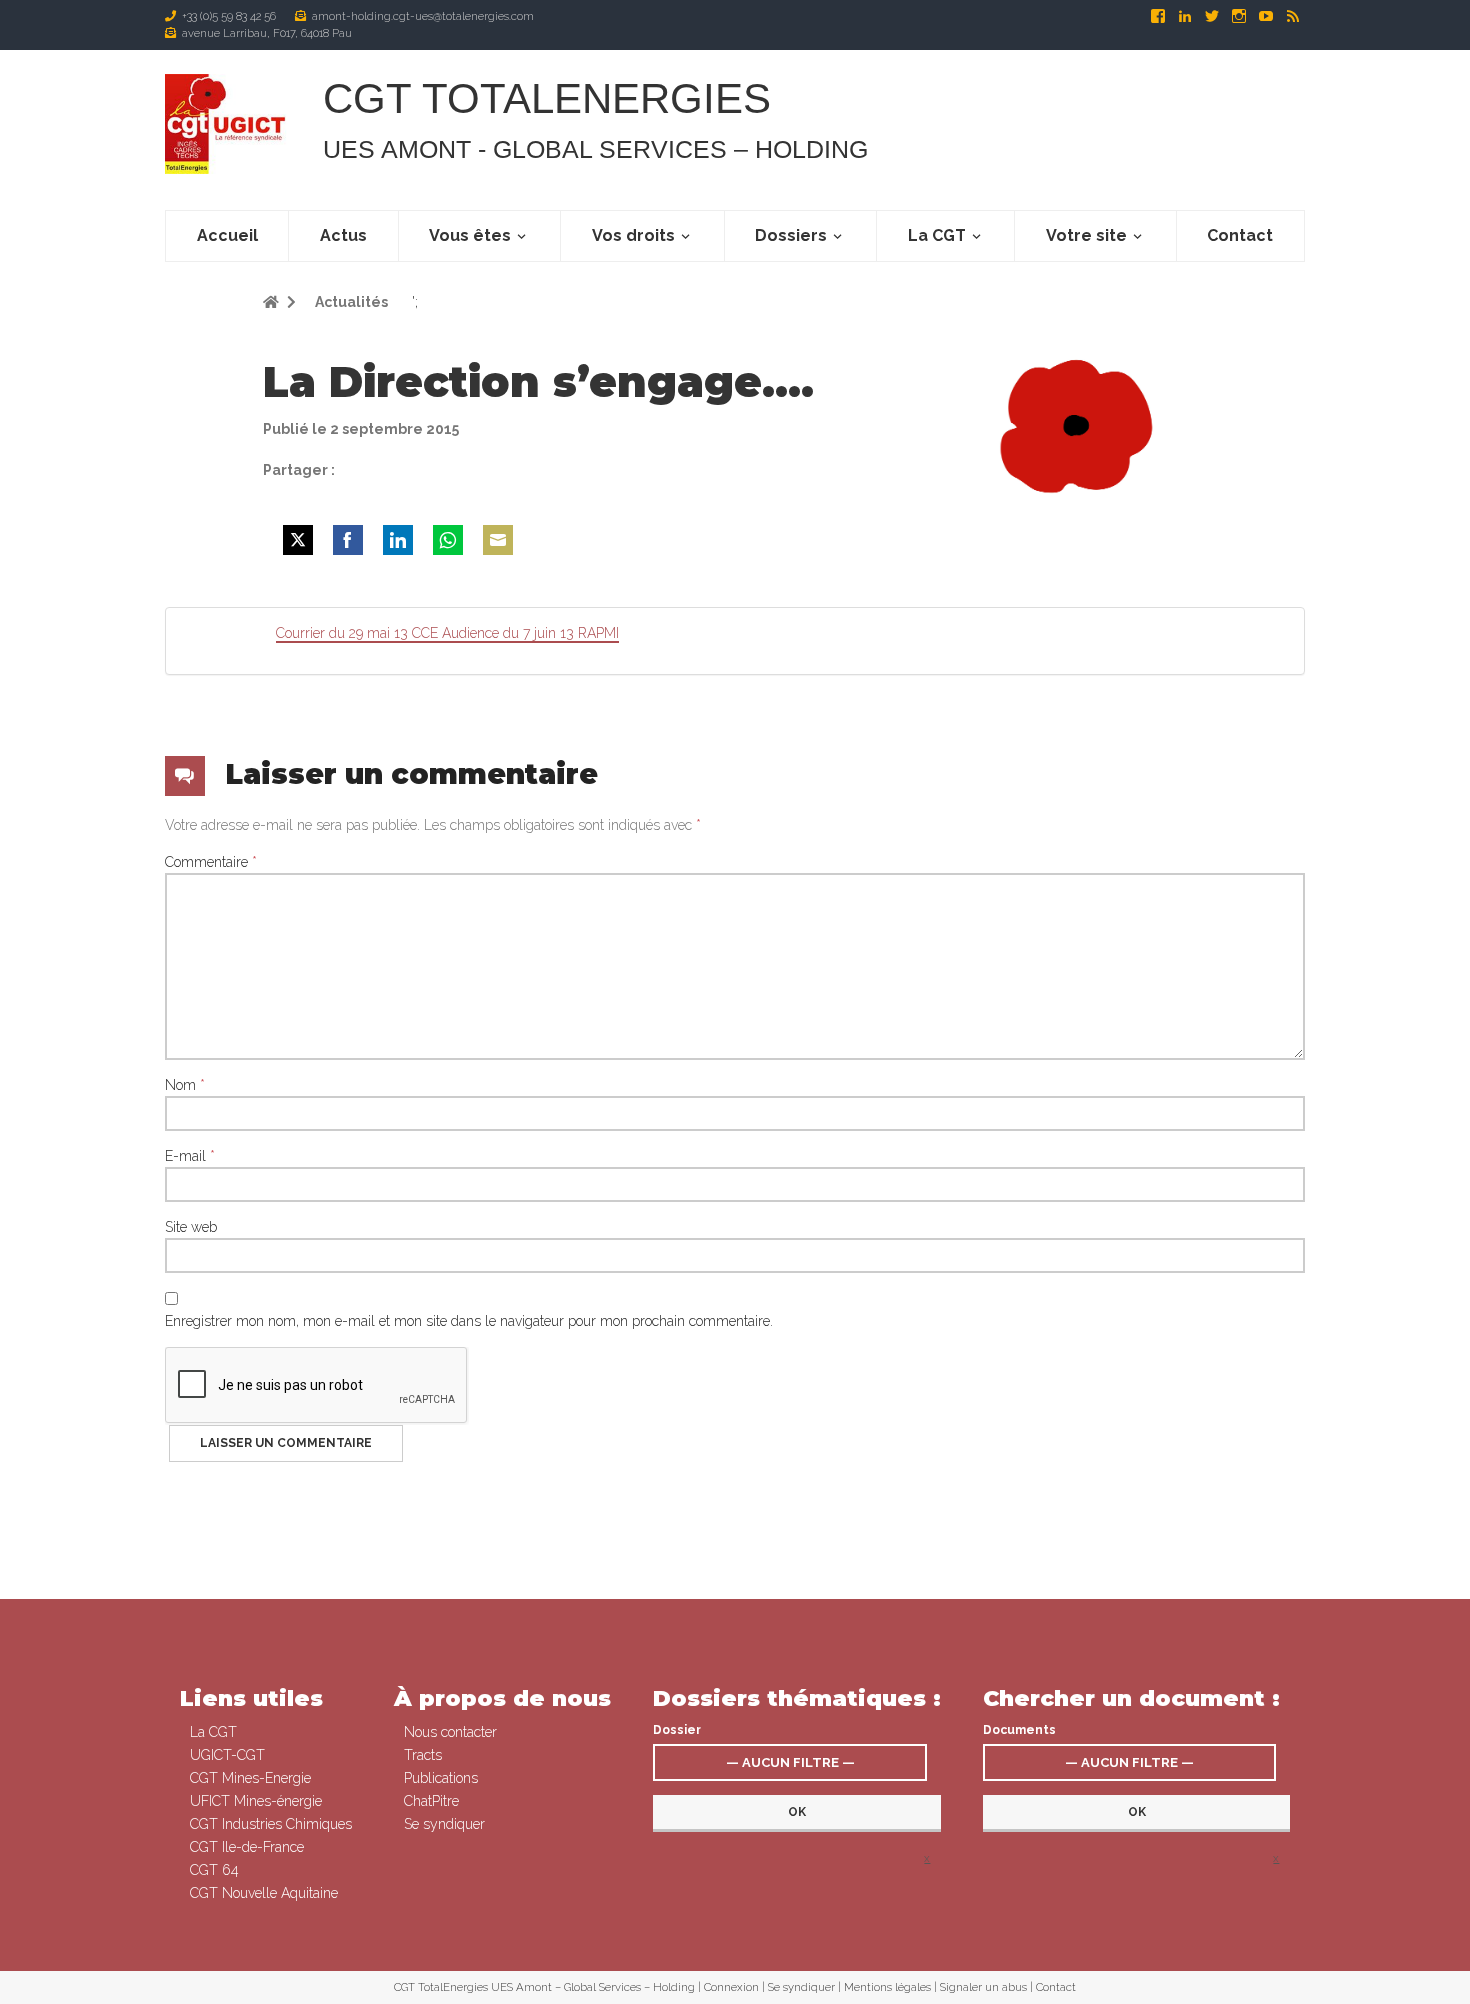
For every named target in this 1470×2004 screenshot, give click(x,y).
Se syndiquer (444, 1824)
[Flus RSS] (1293, 16)
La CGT (937, 235)
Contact (1240, 235)
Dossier (677, 1730)
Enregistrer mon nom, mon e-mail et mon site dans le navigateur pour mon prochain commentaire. (469, 1321)
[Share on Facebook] (348, 540)
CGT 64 (214, 1870)
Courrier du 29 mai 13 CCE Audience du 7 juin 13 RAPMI (447, 633)
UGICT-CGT (227, 1755)
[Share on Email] (498, 540)
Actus (343, 235)
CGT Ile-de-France (247, 1847)
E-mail (190, 1156)
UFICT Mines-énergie (256, 1801)
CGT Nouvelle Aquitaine (264, 1893)
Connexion (731, 1987)
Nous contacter (450, 1732)
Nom (185, 1085)
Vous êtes (470, 235)
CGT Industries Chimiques (271, 1824)
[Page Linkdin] (1186, 16)
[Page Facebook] (1159, 16)
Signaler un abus (983, 1987)
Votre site (1086, 235)
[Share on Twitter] (298, 540)
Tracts (423, 1755)
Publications (441, 1778)
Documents (1019, 1730)
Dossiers (791, 235)
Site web (191, 1227)
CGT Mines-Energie (250, 1778)
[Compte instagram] (1240, 16)
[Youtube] (1267, 16)
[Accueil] (228, 124)
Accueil (227, 235)
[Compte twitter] (1213, 16)
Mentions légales (887, 1987)
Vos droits (633, 235)
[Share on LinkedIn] (398, 540)
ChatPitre (431, 1801)
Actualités (350, 302)
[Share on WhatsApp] (448, 540)
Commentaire (211, 862)
